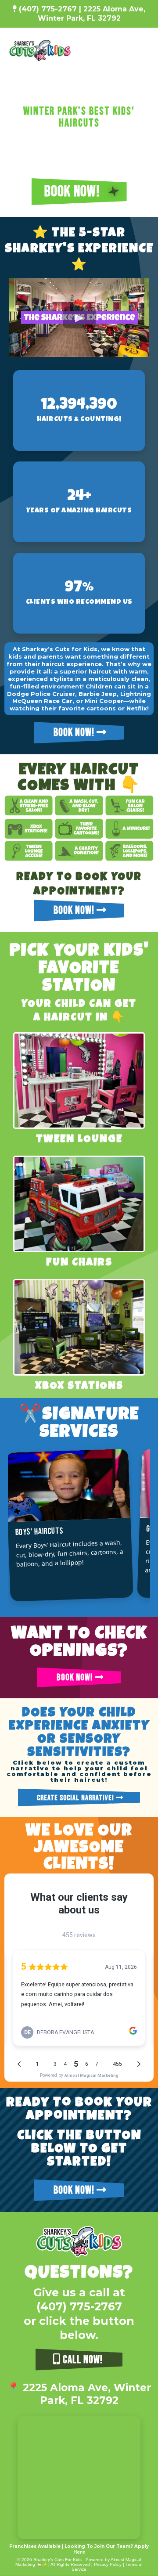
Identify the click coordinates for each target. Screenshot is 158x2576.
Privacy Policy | (110, 2564)
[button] (145, 50)
